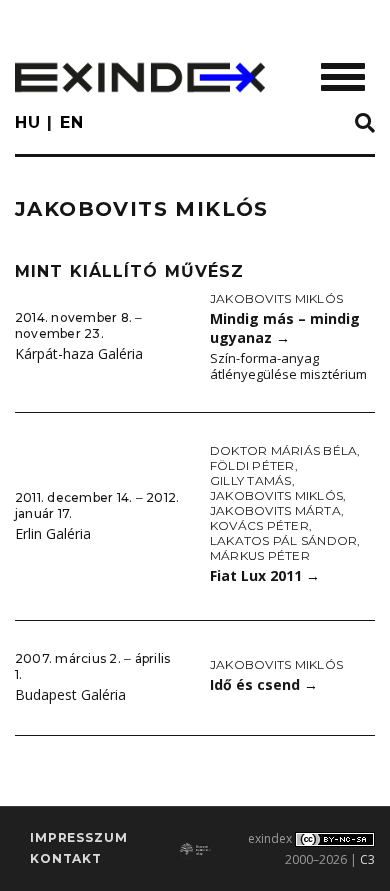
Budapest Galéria (70, 694)
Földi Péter (252, 465)
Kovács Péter (259, 525)
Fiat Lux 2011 (265, 575)
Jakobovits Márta (275, 510)
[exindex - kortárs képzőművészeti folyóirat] (140, 77)
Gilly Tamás (251, 480)
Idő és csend (264, 684)
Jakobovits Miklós (276, 298)
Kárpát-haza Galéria (79, 353)
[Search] (365, 124)
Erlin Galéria (53, 533)
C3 (367, 859)
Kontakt (66, 858)
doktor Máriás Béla (283, 450)
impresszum (78, 837)
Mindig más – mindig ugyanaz (285, 328)
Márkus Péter (260, 555)
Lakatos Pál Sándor (283, 540)
